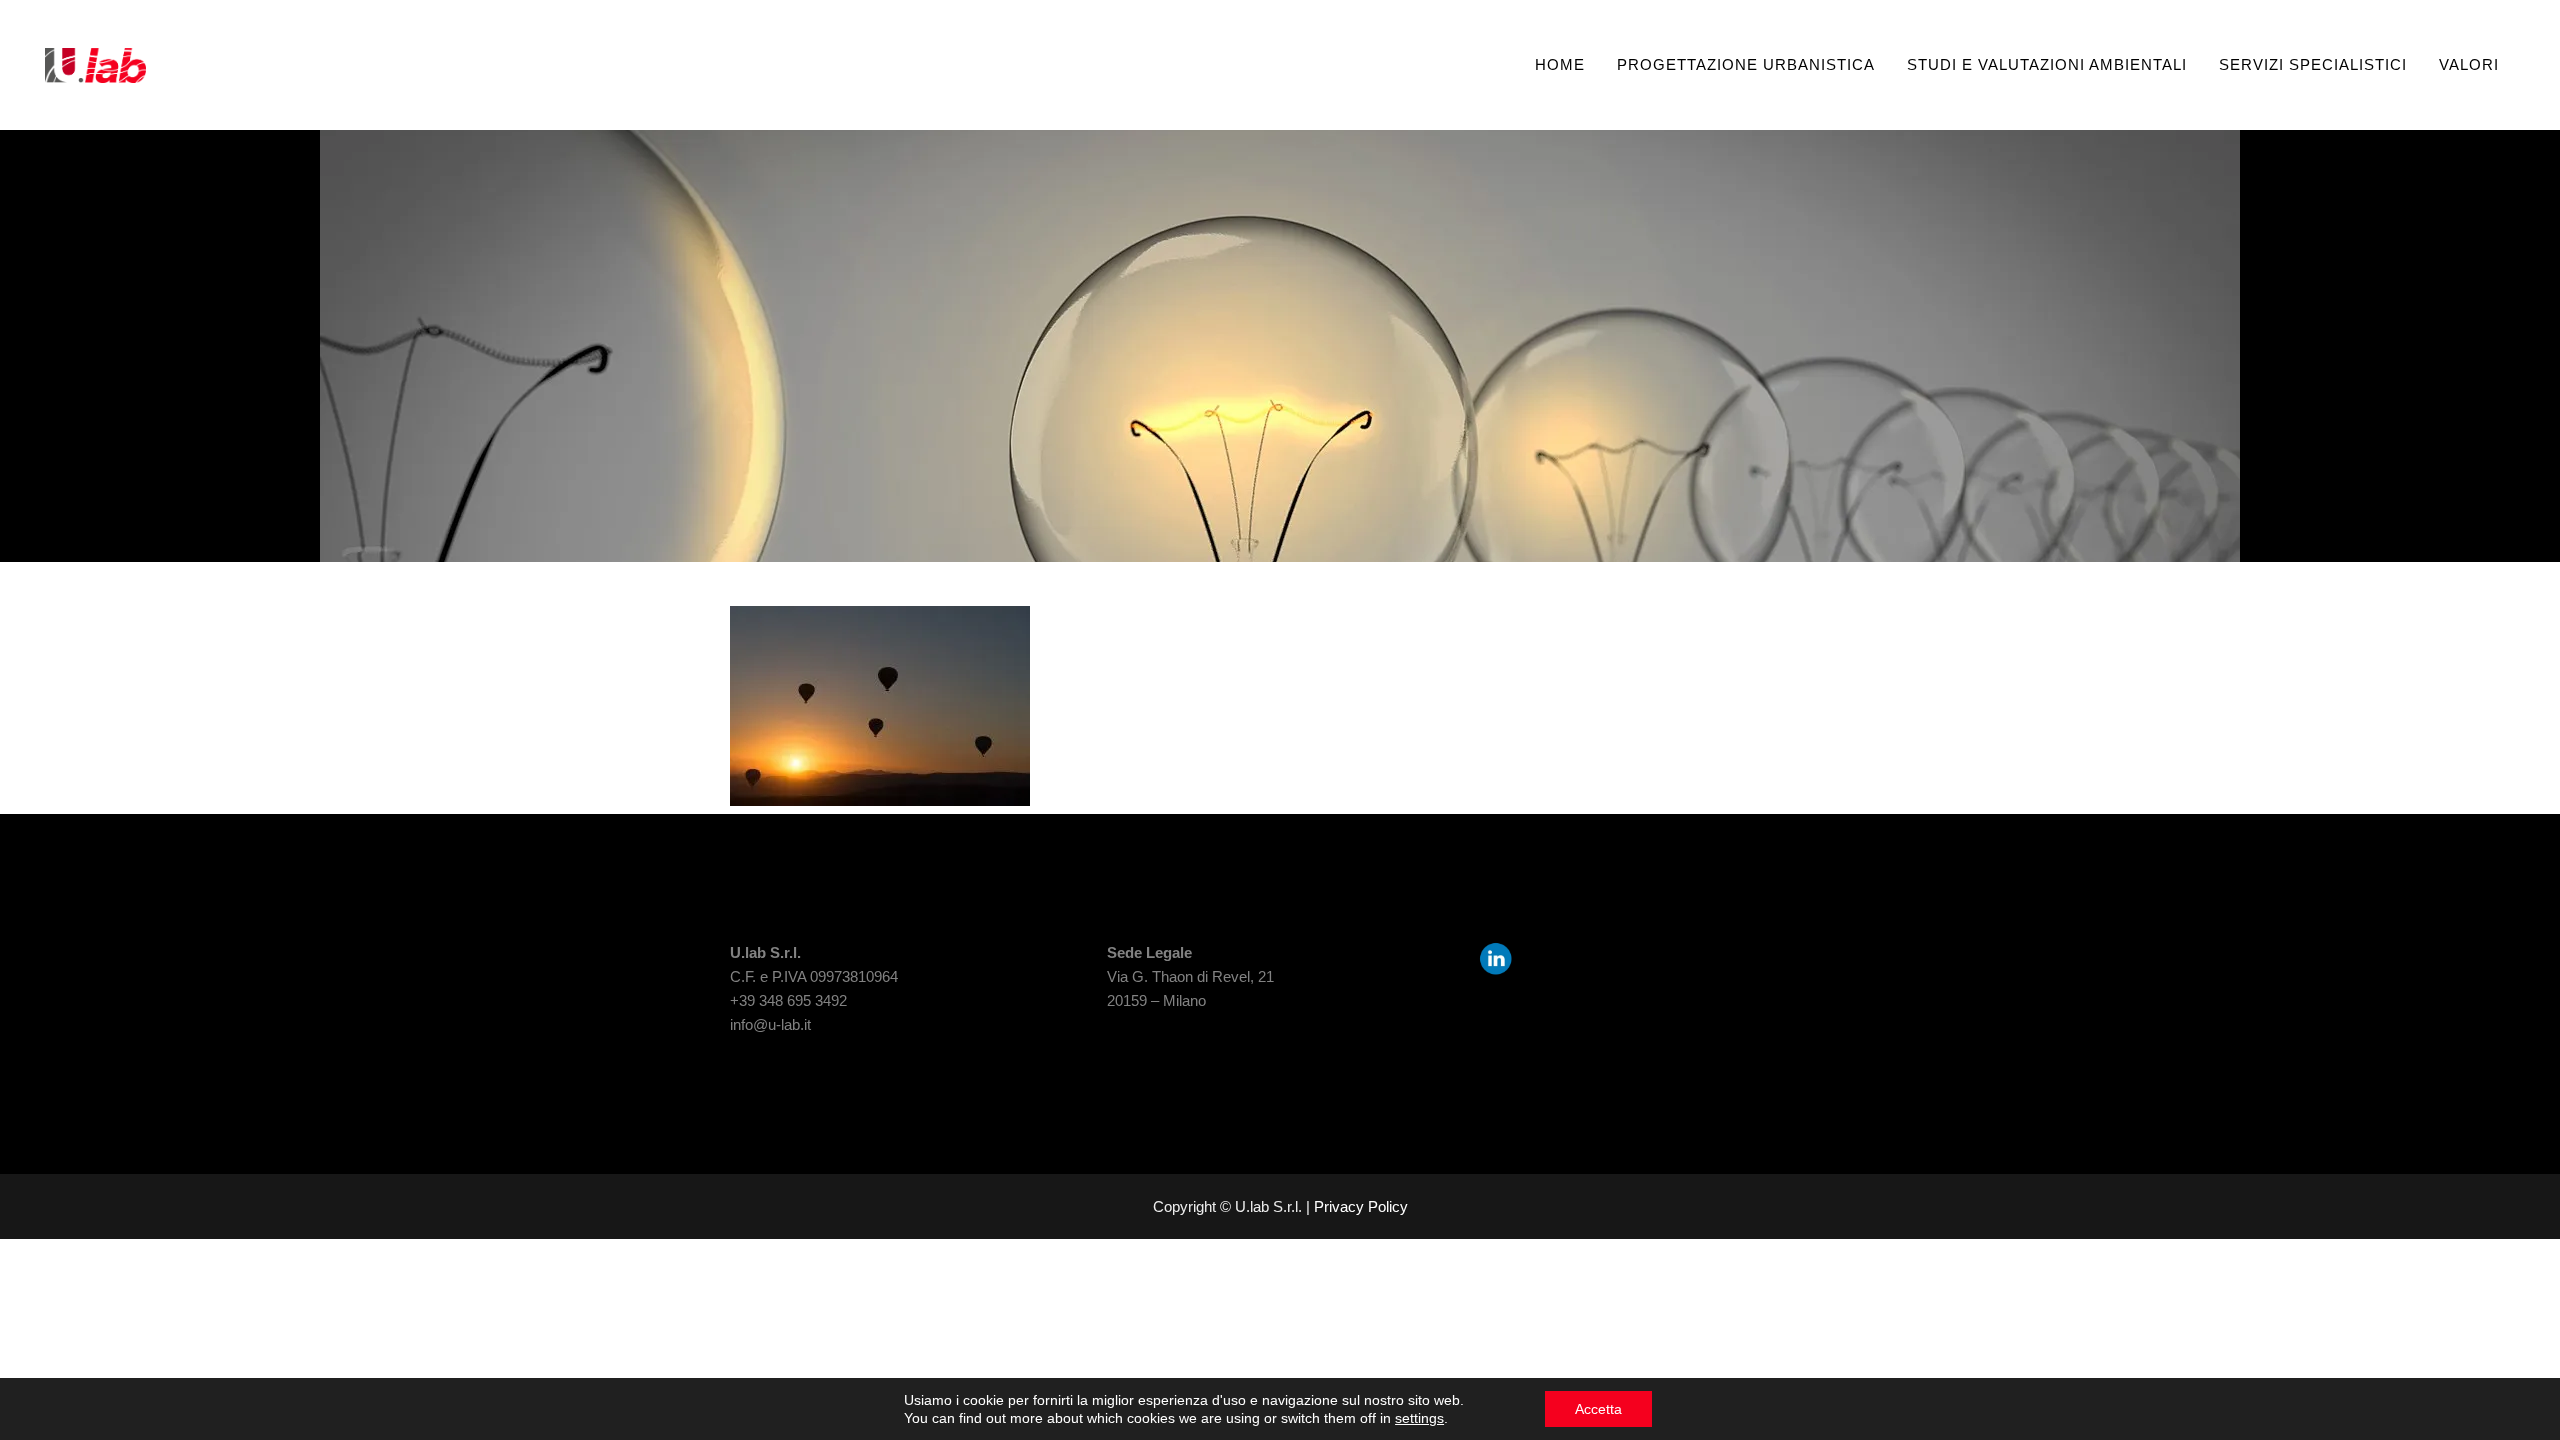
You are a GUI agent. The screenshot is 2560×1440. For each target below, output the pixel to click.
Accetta (1598, 1409)
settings (1419, 1418)
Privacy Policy (1361, 1206)
